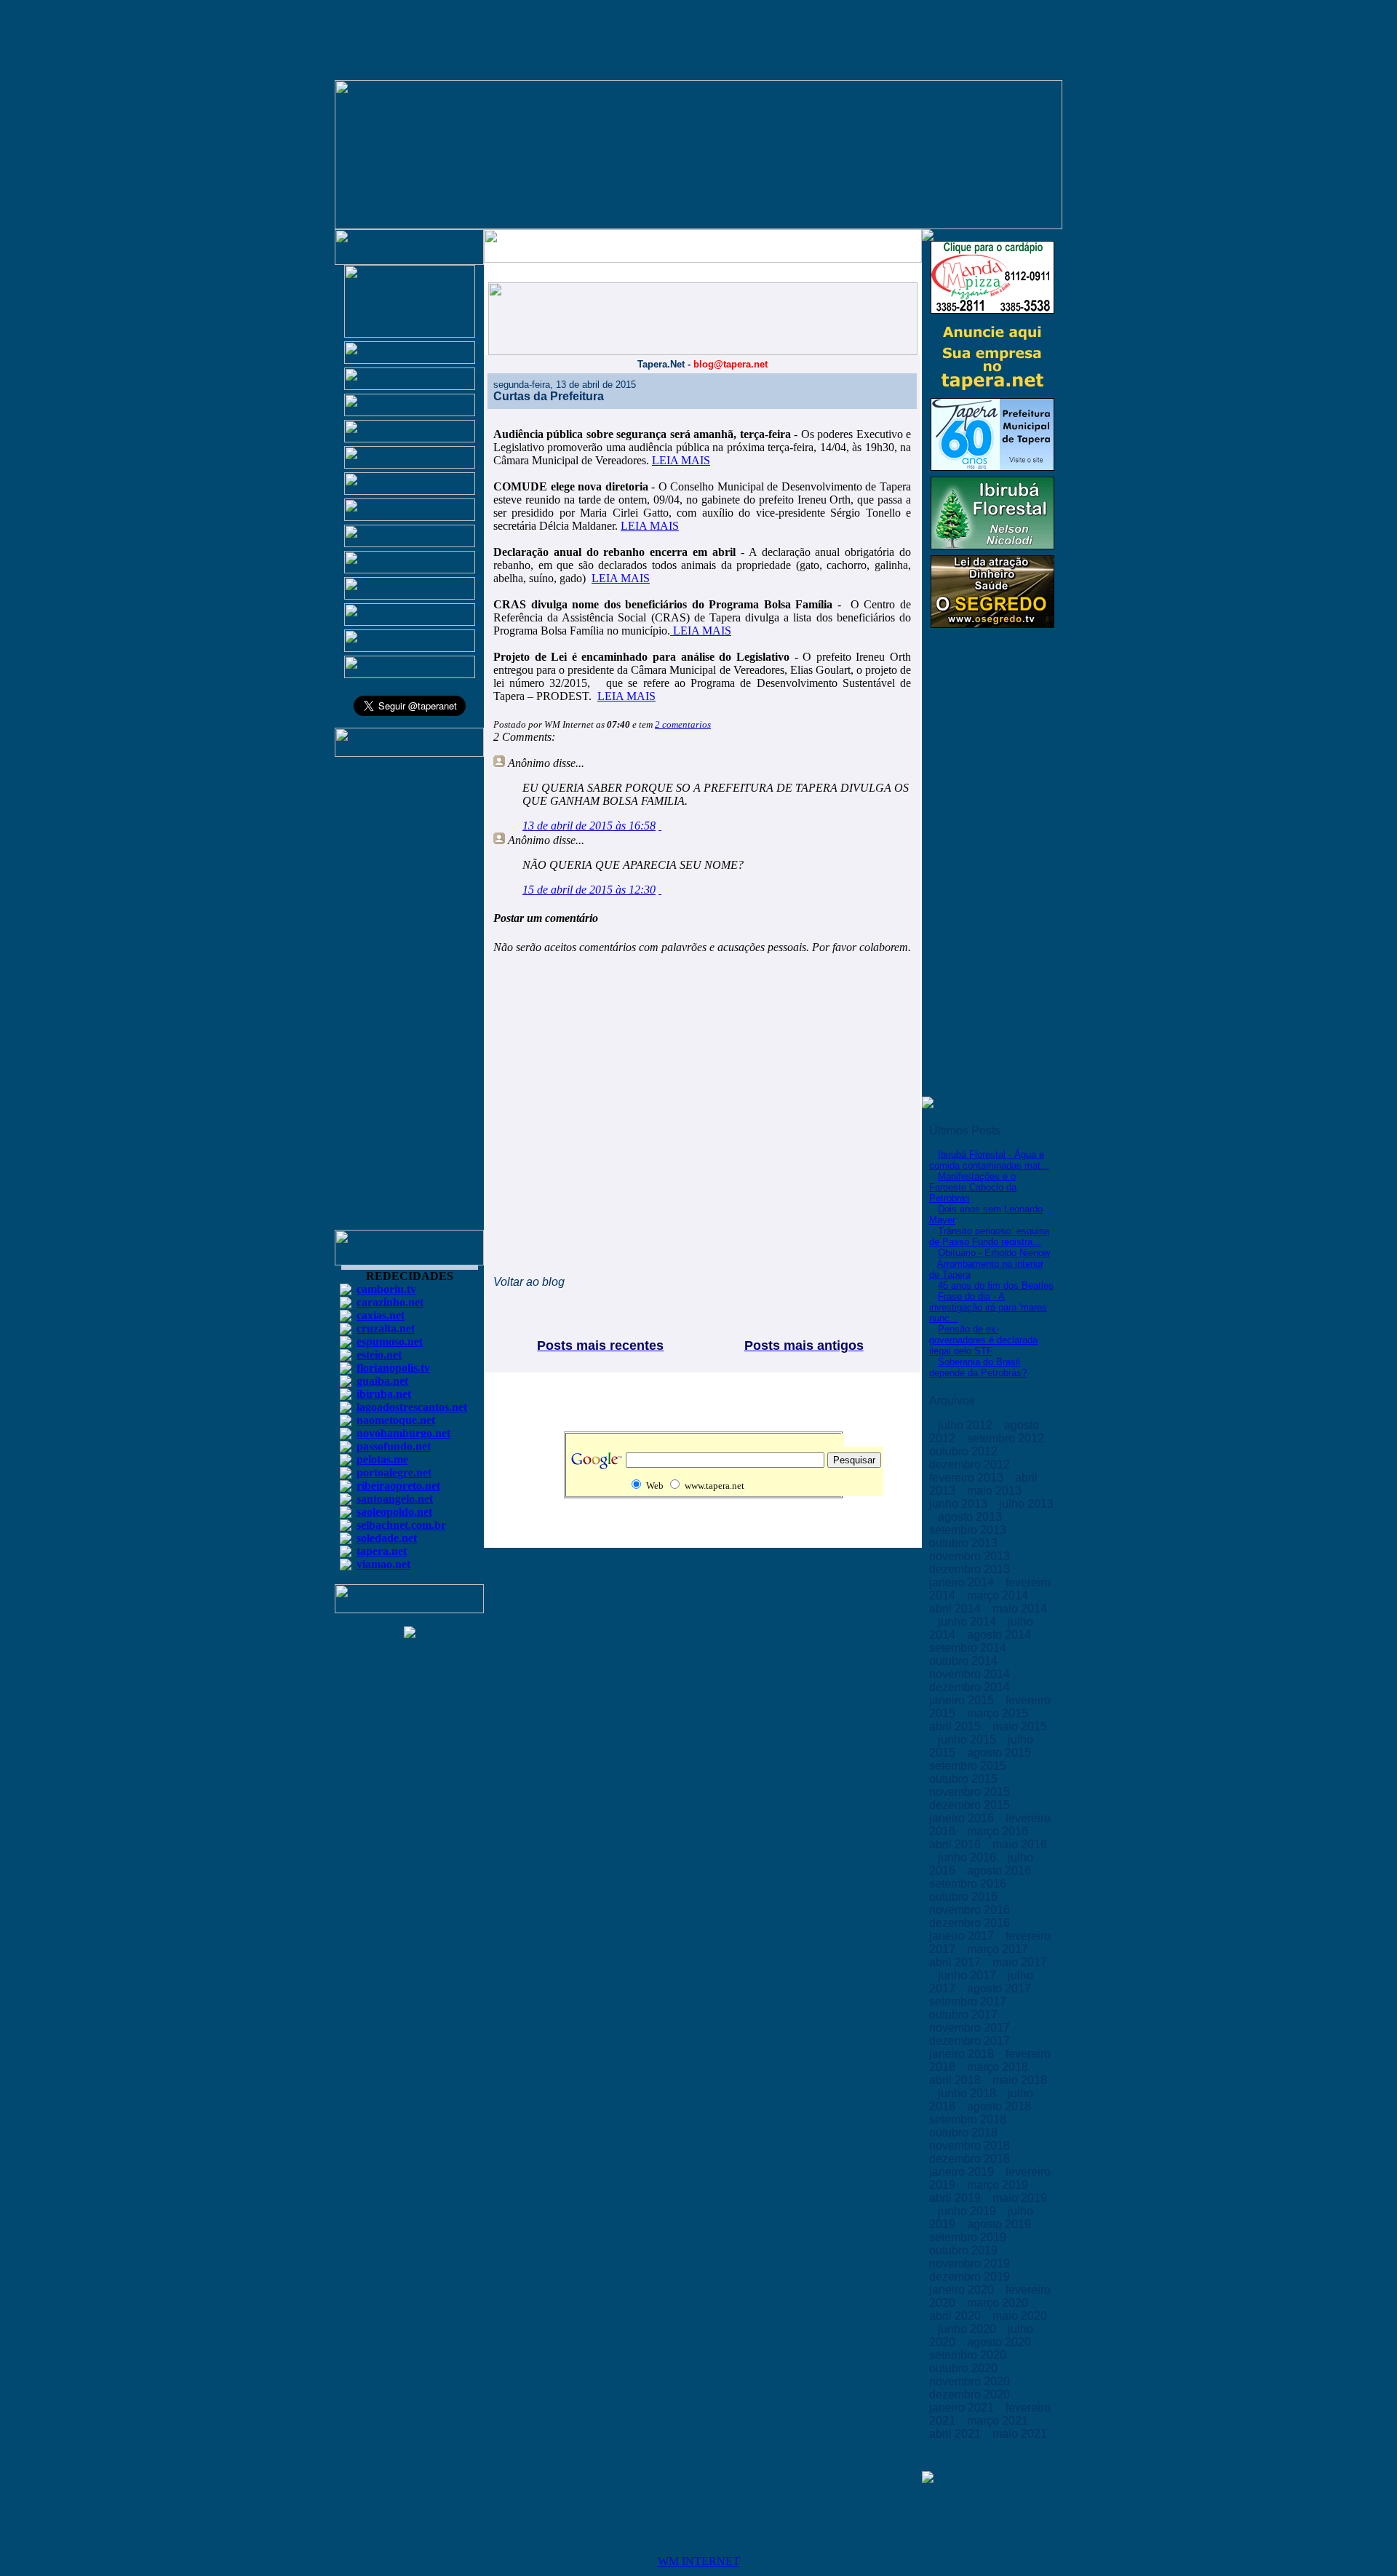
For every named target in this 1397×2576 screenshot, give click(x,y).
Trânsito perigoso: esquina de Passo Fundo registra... (989, 1236)
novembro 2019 (971, 2263)
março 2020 (999, 2303)
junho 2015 (968, 1740)
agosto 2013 (971, 1517)
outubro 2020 (965, 2368)
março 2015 (999, 1713)
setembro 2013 (969, 1530)
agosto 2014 (1000, 1635)
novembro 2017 (971, 2028)
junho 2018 (968, 2093)
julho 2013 (1026, 1504)
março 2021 (999, 2421)
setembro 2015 (969, 1766)
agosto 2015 (1000, 1753)
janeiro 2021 (963, 2408)
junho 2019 (968, 2211)
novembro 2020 (971, 2381)
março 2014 (999, 1595)
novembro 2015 (971, 1792)
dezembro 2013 (971, 1569)
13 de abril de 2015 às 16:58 (589, 826)
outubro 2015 (965, 1779)
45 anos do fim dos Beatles (996, 1285)
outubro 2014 (965, 1661)
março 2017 (999, 1949)
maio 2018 (1020, 2080)
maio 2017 (1020, 1962)
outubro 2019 (965, 2250)
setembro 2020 (969, 2355)
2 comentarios (683, 724)
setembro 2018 (969, 2119)
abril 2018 (956, 2080)
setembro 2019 (969, 2237)
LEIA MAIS (681, 460)
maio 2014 (1020, 1609)
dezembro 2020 (971, 2394)
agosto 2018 (1000, 2106)
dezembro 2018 (971, 2159)
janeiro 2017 (963, 1936)
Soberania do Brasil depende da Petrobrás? (978, 1367)
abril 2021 (956, 2434)
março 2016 (999, 1831)
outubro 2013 (965, 1543)
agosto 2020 (1000, 2342)
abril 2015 (956, 1726)
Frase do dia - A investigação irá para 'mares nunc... (988, 1307)
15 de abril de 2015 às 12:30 (589, 890)
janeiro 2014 (963, 1582)
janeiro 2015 (963, 1700)
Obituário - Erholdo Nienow (994, 1253)
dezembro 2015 (971, 1805)
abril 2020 (956, 2316)
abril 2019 (956, 2198)
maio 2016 (1020, 1844)
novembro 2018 (971, 2146)
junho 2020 (968, 2329)
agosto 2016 (1000, 1871)
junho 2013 (960, 1504)
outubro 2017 (965, 2015)
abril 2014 (956, 1609)
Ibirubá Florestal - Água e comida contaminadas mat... (989, 1160)
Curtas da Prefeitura (549, 396)
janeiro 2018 (963, 2054)
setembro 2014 (969, 1648)
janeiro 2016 (963, 1818)
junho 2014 (968, 1622)
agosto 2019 (1000, 2224)
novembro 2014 (971, 1674)
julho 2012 (967, 1425)
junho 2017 (968, 1975)
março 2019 (999, 2185)
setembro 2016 (969, 1884)
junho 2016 (968, 1857)
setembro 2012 (1007, 1438)
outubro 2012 (965, 1451)
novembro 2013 (971, 1556)
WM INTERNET (699, 2561)
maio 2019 (1020, 2198)
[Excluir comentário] (660, 826)
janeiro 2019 (963, 2172)
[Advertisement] (410, 1000)
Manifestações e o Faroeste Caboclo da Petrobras (973, 1187)
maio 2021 (1020, 2434)
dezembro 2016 (971, 1923)
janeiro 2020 (963, 2290)
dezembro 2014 (971, 1687)
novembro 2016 (971, 1910)
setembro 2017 (969, 2001)
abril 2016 (956, 1844)
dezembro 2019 (971, 2277)
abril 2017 (956, 1962)
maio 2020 (1020, 2316)
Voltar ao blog (529, 1282)
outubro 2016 (965, 1897)
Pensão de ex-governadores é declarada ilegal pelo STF (983, 1340)
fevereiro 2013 (968, 1478)
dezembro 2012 (971, 1464)
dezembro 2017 (971, 2041)
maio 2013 (996, 1491)
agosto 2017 (1000, 1988)
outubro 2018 (965, 2132)
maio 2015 (1020, 1726)
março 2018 (999, 2067)
